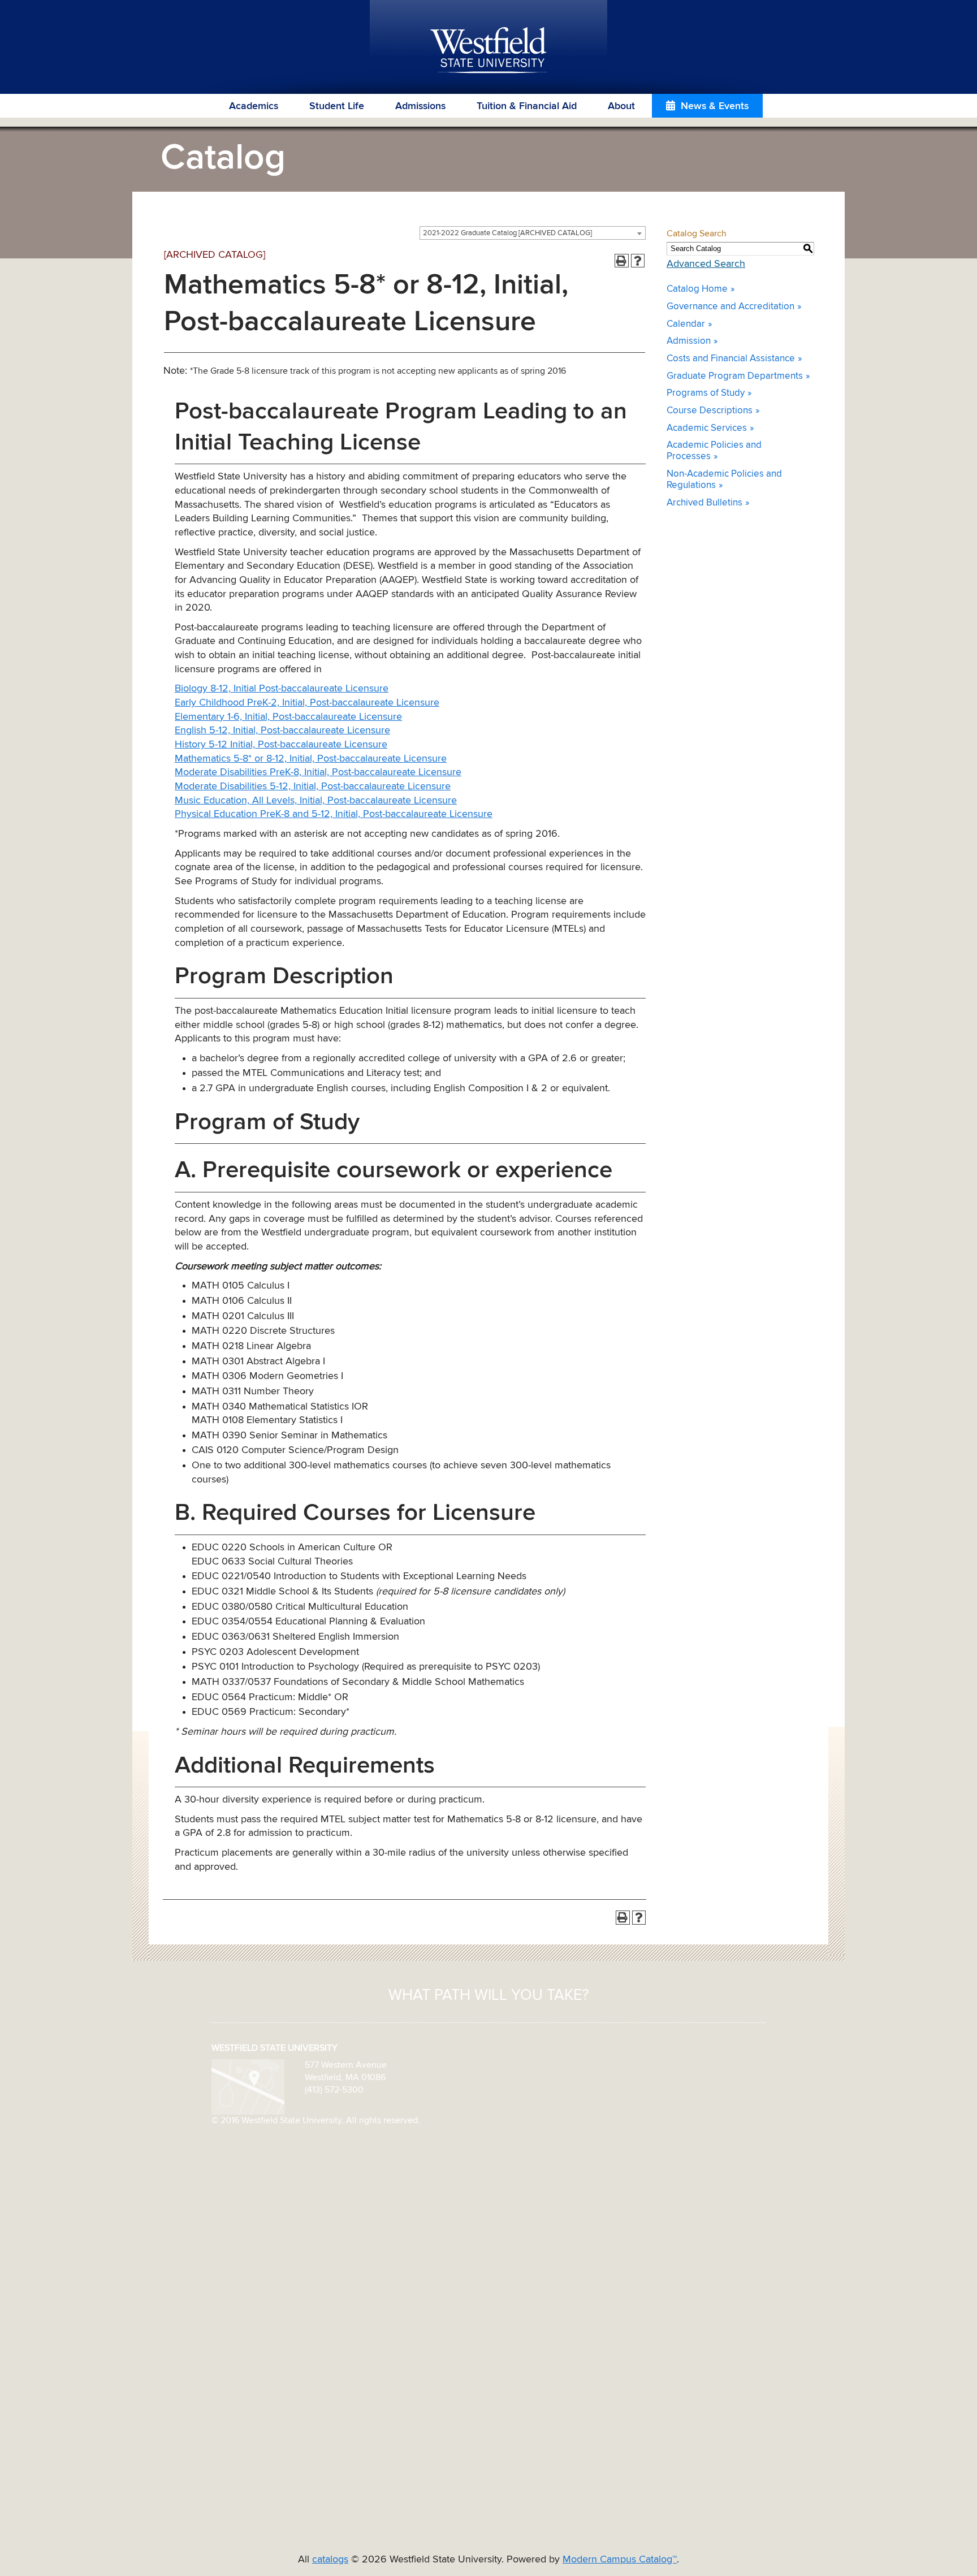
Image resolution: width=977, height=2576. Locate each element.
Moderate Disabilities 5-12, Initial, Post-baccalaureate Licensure (313, 786)
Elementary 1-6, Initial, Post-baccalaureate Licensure (288, 717)
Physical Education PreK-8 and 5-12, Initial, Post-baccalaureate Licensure (334, 814)
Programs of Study (706, 393)
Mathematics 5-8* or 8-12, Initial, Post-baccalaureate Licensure (311, 759)
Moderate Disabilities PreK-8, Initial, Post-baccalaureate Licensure (318, 772)
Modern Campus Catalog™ (620, 2560)
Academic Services (707, 428)
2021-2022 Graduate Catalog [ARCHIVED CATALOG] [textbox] (507, 233)
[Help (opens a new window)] (638, 261)
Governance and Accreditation (730, 307)
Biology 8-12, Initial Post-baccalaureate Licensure (282, 689)
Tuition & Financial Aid (527, 106)
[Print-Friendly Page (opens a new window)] (622, 261)
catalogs (330, 2560)
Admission (689, 341)
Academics (254, 106)
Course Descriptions (710, 411)
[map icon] (248, 2086)
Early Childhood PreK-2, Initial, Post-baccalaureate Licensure (307, 703)
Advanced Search (706, 264)
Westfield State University (489, 51)
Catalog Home (697, 289)
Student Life (337, 106)
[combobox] (533, 233)
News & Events (715, 106)
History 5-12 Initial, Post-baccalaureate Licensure (281, 745)
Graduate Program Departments (735, 376)
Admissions (420, 106)
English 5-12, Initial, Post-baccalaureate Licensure (282, 731)
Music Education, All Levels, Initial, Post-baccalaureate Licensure (316, 801)
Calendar (686, 324)
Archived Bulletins (704, 503)
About (621, 106)
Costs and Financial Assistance (731, 359)
